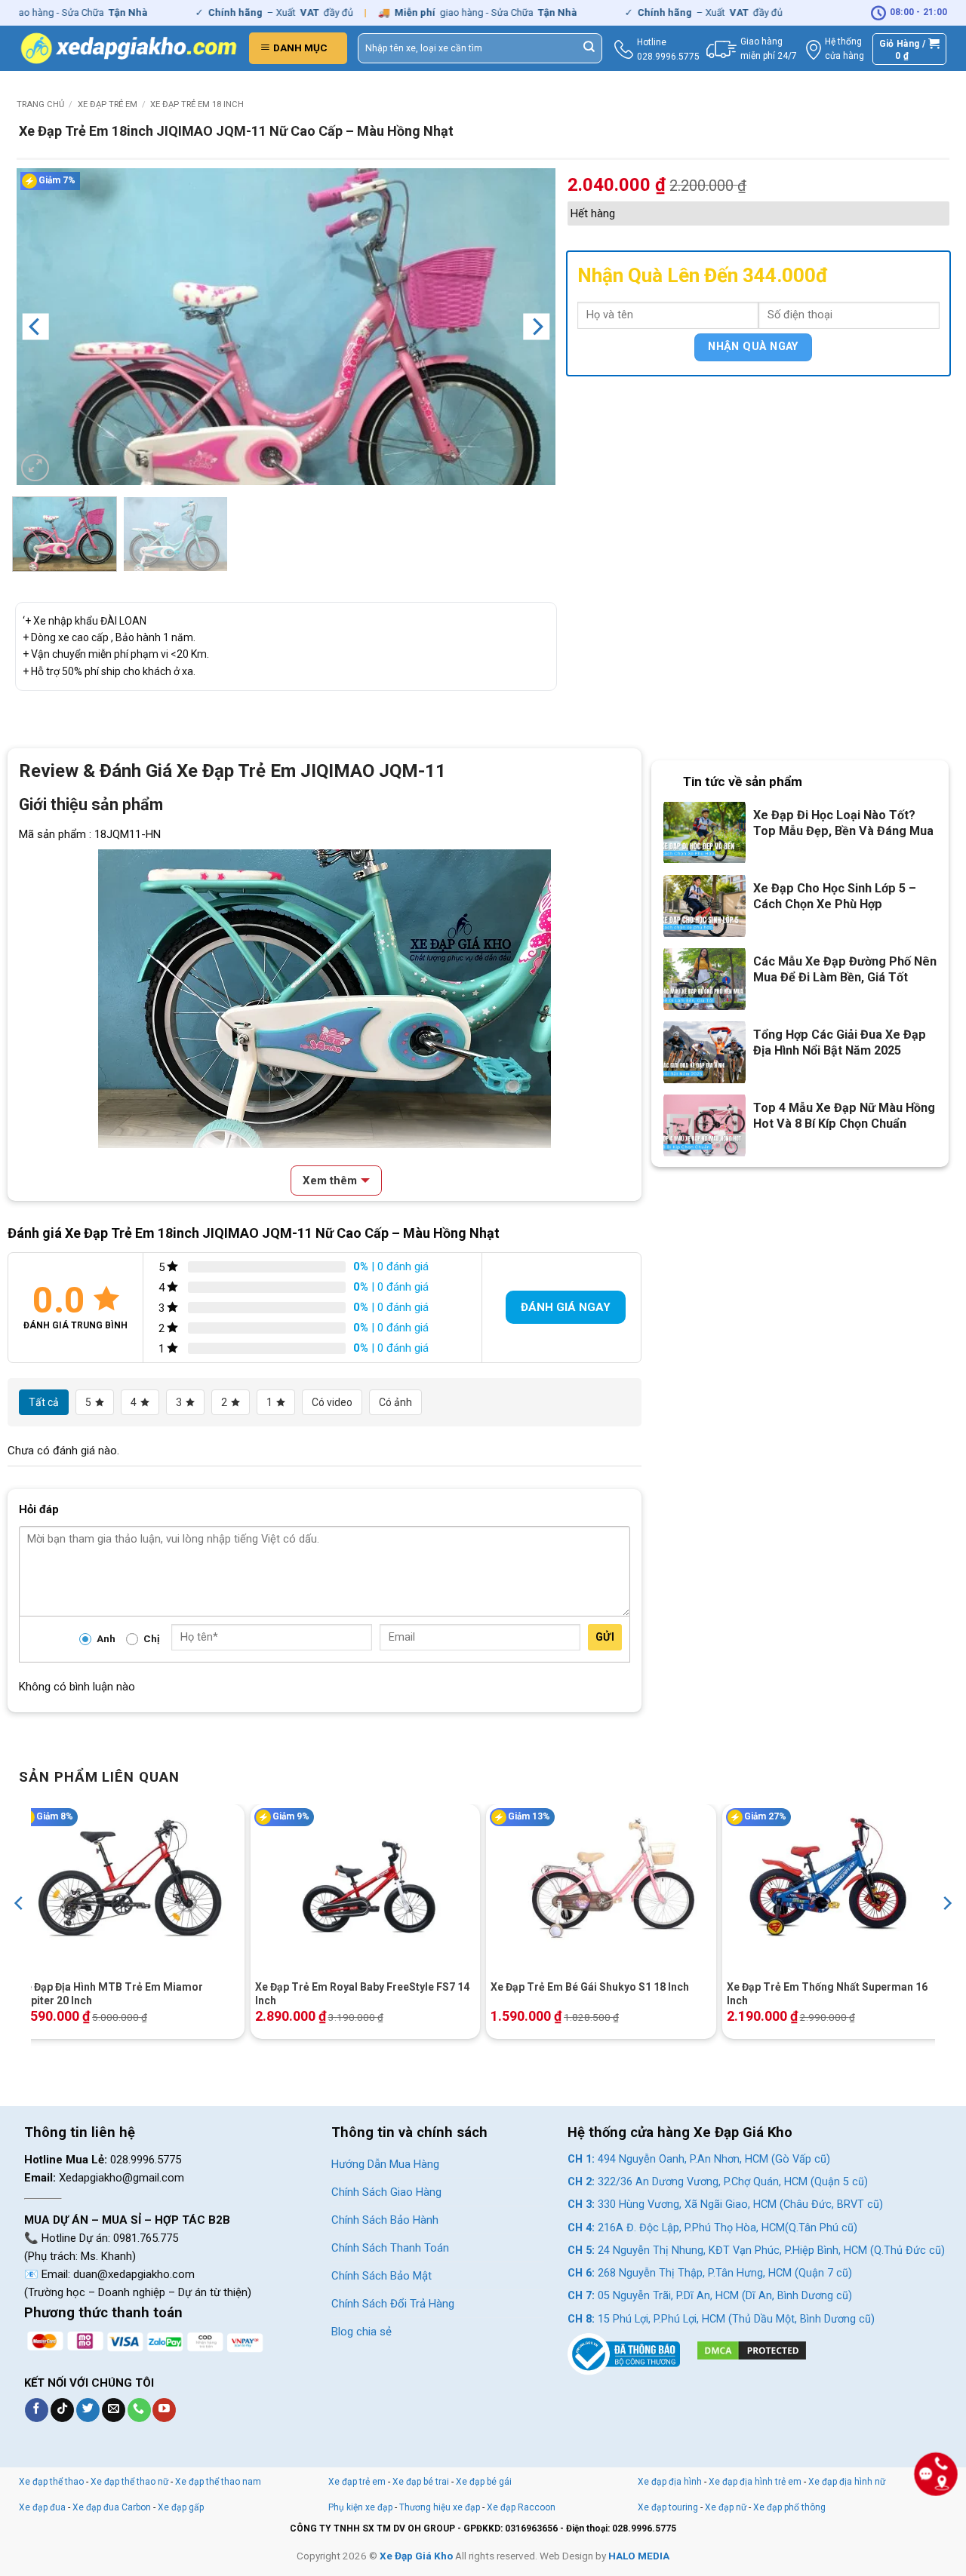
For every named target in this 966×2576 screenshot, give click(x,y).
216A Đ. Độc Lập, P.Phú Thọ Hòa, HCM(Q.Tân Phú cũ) (712, 2228)
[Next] (537, 327)
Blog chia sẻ (361, 2332)
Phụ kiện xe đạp (360, 2507)
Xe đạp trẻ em (108, 104)
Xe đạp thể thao (51, 2482)
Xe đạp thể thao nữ (131, 2482)
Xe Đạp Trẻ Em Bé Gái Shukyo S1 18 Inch (590, 1987)
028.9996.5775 (668, 57)
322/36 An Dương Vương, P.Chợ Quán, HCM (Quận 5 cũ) (718, 2182)
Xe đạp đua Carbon (112, 2507)
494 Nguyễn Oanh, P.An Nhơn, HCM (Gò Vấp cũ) (699, 2159)
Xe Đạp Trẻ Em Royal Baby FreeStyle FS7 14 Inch (362, 1994)
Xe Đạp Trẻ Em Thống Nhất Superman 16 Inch (827, 1994)
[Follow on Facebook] (37, 2410)
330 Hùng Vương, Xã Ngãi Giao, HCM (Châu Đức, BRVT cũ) (725, 2204)
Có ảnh (395, 1402)
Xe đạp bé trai (421, 2482)
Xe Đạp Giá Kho (416, 2556)
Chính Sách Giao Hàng (386, 2192)
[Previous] (35, 327)
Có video (332, 1402)
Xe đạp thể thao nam (218, 2482)
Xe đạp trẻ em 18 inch (197, 104)
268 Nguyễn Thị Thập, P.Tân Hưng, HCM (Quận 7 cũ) (710, 2273)
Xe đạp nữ (726, 2507)
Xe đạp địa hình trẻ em (755, 2482)
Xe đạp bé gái (484, 2482)
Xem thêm (330, 1181)
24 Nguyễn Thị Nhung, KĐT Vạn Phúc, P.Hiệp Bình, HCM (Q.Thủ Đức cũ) (756, 2251)
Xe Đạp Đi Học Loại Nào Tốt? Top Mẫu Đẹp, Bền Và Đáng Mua (843, 823)
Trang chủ (40, 104)
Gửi (605, 1637)
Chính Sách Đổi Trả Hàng (393, 2304)
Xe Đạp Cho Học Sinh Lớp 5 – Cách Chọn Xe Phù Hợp (835, 896)
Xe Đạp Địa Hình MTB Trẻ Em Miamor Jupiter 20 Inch (111, 1994)
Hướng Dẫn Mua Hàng (385, 2164)
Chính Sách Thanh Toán (390, 2248)
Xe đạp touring (668, 2507)
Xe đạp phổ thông (789, 2507)
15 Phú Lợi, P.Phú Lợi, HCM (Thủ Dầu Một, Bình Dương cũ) (721, 2319)
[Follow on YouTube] (164, 2410)
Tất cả (44, 1402)
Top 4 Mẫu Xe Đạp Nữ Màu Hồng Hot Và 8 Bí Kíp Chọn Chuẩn (844, 1116)
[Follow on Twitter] (88, 2410)
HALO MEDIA (639, 2556)
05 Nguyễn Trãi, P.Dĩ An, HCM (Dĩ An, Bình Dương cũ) (710, 2296)
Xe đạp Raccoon (521, 2507)
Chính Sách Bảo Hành (385, 2220)
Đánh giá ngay (566, 1307)
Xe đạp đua (42, 2507)
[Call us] (139, 2410)
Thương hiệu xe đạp (440, 2507)
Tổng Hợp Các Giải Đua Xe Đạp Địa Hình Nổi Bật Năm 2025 (840, 1042)
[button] (298, 48)
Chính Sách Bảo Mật (381, 2276)
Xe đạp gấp (181, 2507)
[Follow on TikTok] (62, 2410)
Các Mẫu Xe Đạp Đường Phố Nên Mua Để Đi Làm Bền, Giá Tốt (845, 969)
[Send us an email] (114, 2410)
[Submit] (589, 48)
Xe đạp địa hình (671, 2482)
